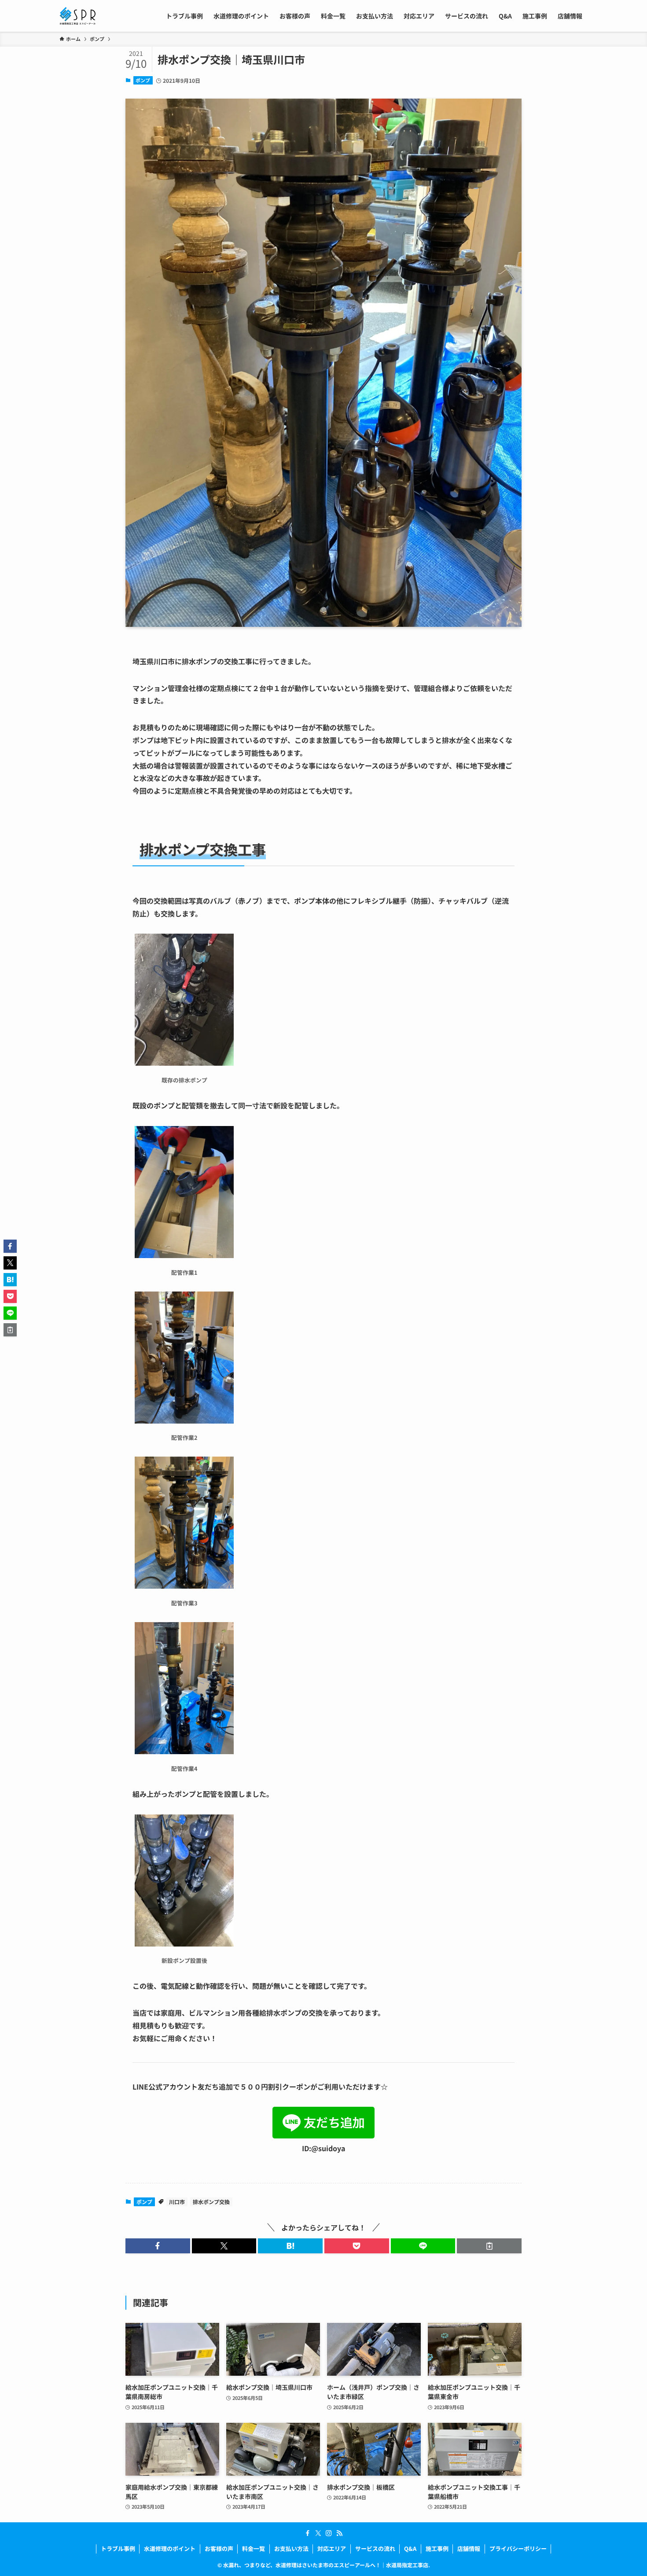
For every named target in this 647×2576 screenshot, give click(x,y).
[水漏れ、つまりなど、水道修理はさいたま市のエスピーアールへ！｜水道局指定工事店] (77, 16)
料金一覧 (254, 2548)
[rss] (339, 2533)
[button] (158, 2246)
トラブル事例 (118, 2548)
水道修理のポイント (170, 2548)
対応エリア (332, 2548)
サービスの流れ (375, 2548)
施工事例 (437, 2548)
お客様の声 (219, 2548)
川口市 (177, 2202)
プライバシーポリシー (518, 2548)
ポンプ (143, 80)
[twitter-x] (318, 2533)
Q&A (410, 2548)
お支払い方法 (291, 2548)
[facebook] (308, 2533)
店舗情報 (469, 2548)
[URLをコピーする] (489, 2246)
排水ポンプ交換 (211, 2202)
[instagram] (329, 2533)
